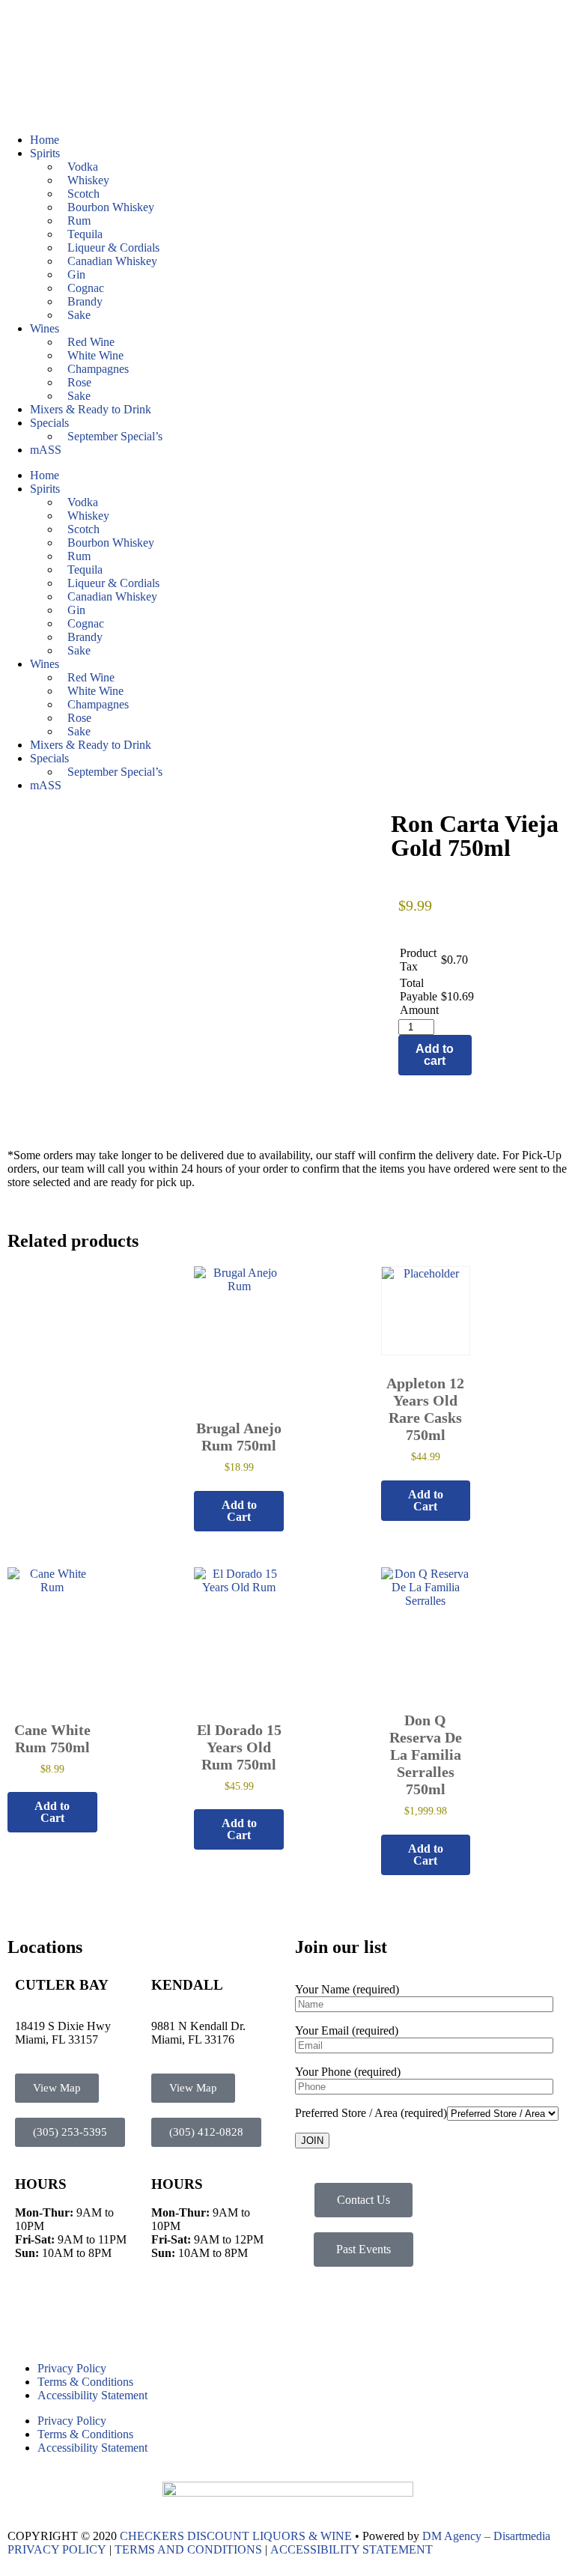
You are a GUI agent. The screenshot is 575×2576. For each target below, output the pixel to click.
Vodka (83, 167)
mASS (46, 450)
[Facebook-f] (26, 2313)
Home (45, 140)
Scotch (83, 194)
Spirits (45, 153)
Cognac (86, 288)
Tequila (85, 234)
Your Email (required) (347, 2030)
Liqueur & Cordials (113, 247)
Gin (76, 274)
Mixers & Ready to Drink (91, 409)
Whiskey (88, 180)
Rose (79, 382)
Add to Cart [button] (239, 1511)
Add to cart (435, 1055)
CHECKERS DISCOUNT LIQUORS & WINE (236, 2536)
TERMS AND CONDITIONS (188, 2549)
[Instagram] (67, 2313)
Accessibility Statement (92, 2395)
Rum (79, 221)
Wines (45, 328)
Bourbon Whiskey (111, 207)
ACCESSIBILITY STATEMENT (352, 2549)
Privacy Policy (72, 2368)
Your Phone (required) (348, 2072)
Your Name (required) (347, 1989)
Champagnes (98, 369)
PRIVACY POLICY (57, 2549)
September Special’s (115, 436)
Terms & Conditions (85, 2382)
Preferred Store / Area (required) (371, 2113)
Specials (49, 423)
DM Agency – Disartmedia (486, 2536)
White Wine (95, 355)
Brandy (85, 301)
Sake (79, 315)
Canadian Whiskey (112, 261)
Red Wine (91, 342)
